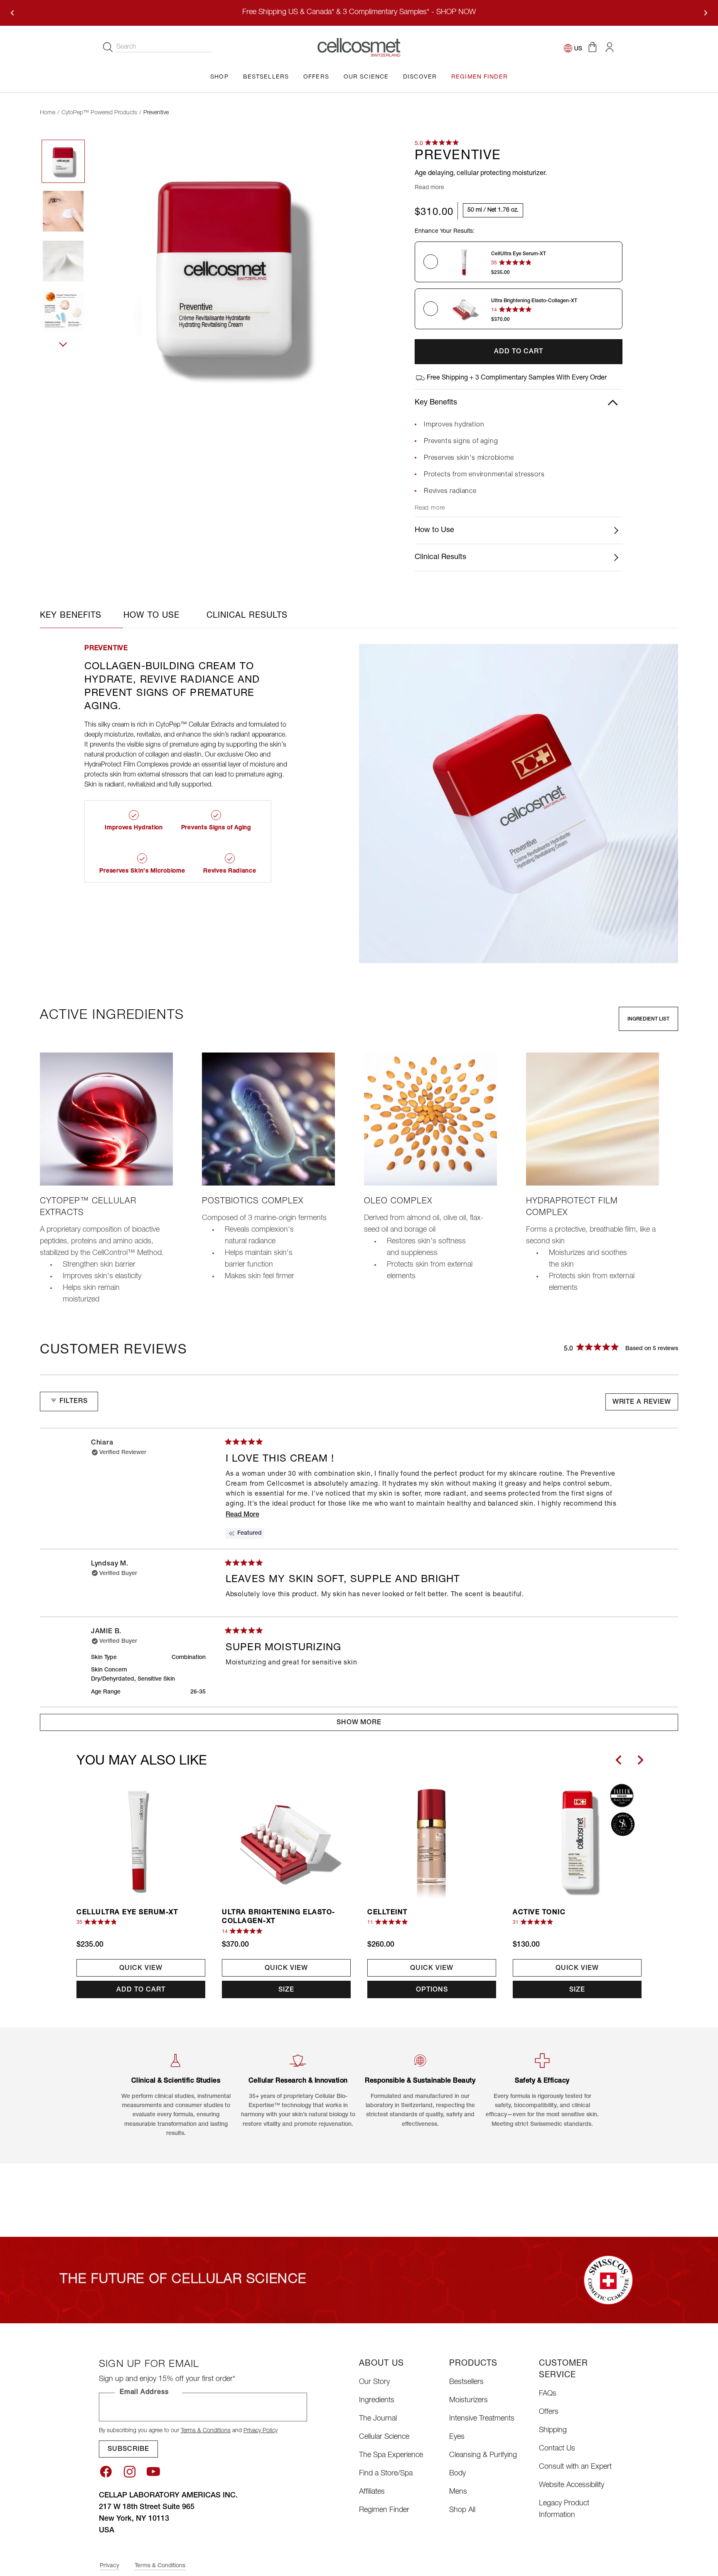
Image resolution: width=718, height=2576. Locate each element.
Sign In (609, 47)
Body (457, 2474)
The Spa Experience (391, 2455)
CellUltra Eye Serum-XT (127, 1913)
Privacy (109, 2566)
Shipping (553, 2431)
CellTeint (387, 1913)
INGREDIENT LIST (648, 1019)
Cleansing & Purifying (483, 2455)
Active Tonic (539, 1913)
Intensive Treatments (482, 2419)
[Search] (108, 47)
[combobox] (164, 48)
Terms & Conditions (206, 2431)
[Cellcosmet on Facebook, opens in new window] (106, 2472)
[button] (592, 47)
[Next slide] (640, 1760)
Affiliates (372, 2492)
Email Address (144, 2393)
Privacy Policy (261, 2431)
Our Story (374, 2382)
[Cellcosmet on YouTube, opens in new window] (153, 2472)
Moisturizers (468, 2401)
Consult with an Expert (575, 2467)
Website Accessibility (572, 2485)
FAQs (548, 2394)
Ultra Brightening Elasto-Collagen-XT (279, 1917)
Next (63, 353)
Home (48, 113)
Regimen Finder (384, 2510)
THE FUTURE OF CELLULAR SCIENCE (183, 2280)
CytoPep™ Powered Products (99, 113)
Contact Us (557, 2449)
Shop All (462, 2510)
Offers (549, 2412)
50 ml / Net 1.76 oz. (493, 210)
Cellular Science (384, 2437)
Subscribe (128, 2450)
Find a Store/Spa (386, 2474)
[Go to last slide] (619, 1760)
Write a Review (644, 1405)
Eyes (457, 2437)
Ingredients (377, 2401)
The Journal (378, 2419)
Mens (458, 2492)
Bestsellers (466, 2382)
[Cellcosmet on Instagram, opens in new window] (130, 2472)
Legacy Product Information (564, 2509)
